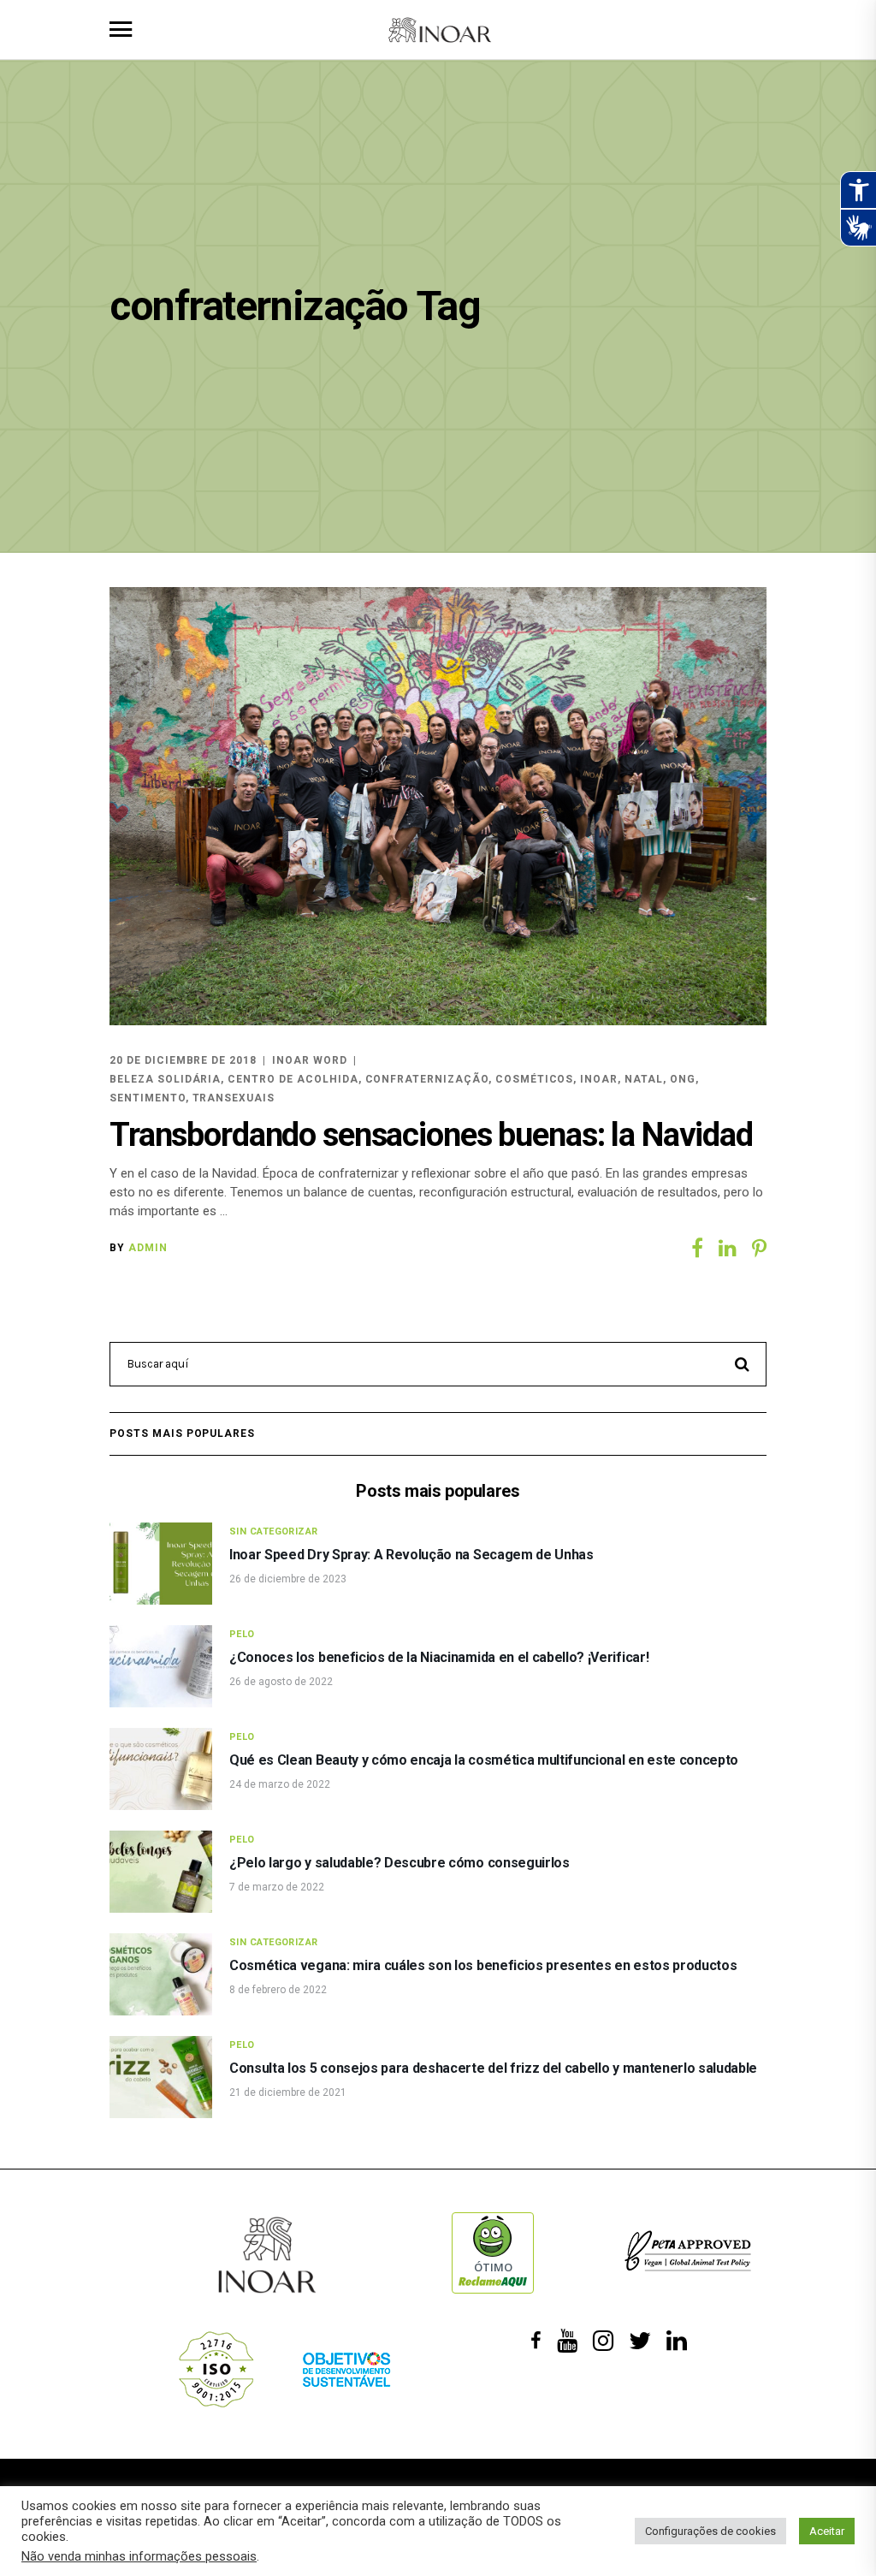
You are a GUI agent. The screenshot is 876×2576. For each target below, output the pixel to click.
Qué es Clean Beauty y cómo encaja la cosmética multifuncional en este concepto (484, 1760)
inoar (599, 1079)
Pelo (242, 1634)
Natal (644, 1079)
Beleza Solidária (165, 1079)
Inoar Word (310, 1060)
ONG (683, 1079)
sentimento (148, 1098)
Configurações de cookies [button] (710, 2531)
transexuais (234, 1098)
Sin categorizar (274, 1531)
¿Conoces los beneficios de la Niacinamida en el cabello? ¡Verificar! (439, 1657)
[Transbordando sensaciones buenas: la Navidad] (438, 806)
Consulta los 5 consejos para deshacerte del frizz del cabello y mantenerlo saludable (493, 2068)
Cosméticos (535, 1079)
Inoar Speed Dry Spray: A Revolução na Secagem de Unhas (411, 1555)
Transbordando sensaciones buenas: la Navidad (431, 1135)
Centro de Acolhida (293, 1079)
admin (148, 1248)
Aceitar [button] (827, 2531)
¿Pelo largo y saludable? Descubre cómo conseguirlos (400, 1863)
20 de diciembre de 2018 (183, 1060)
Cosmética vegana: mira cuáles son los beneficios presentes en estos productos (483, 1965)
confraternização (427, 1079)
